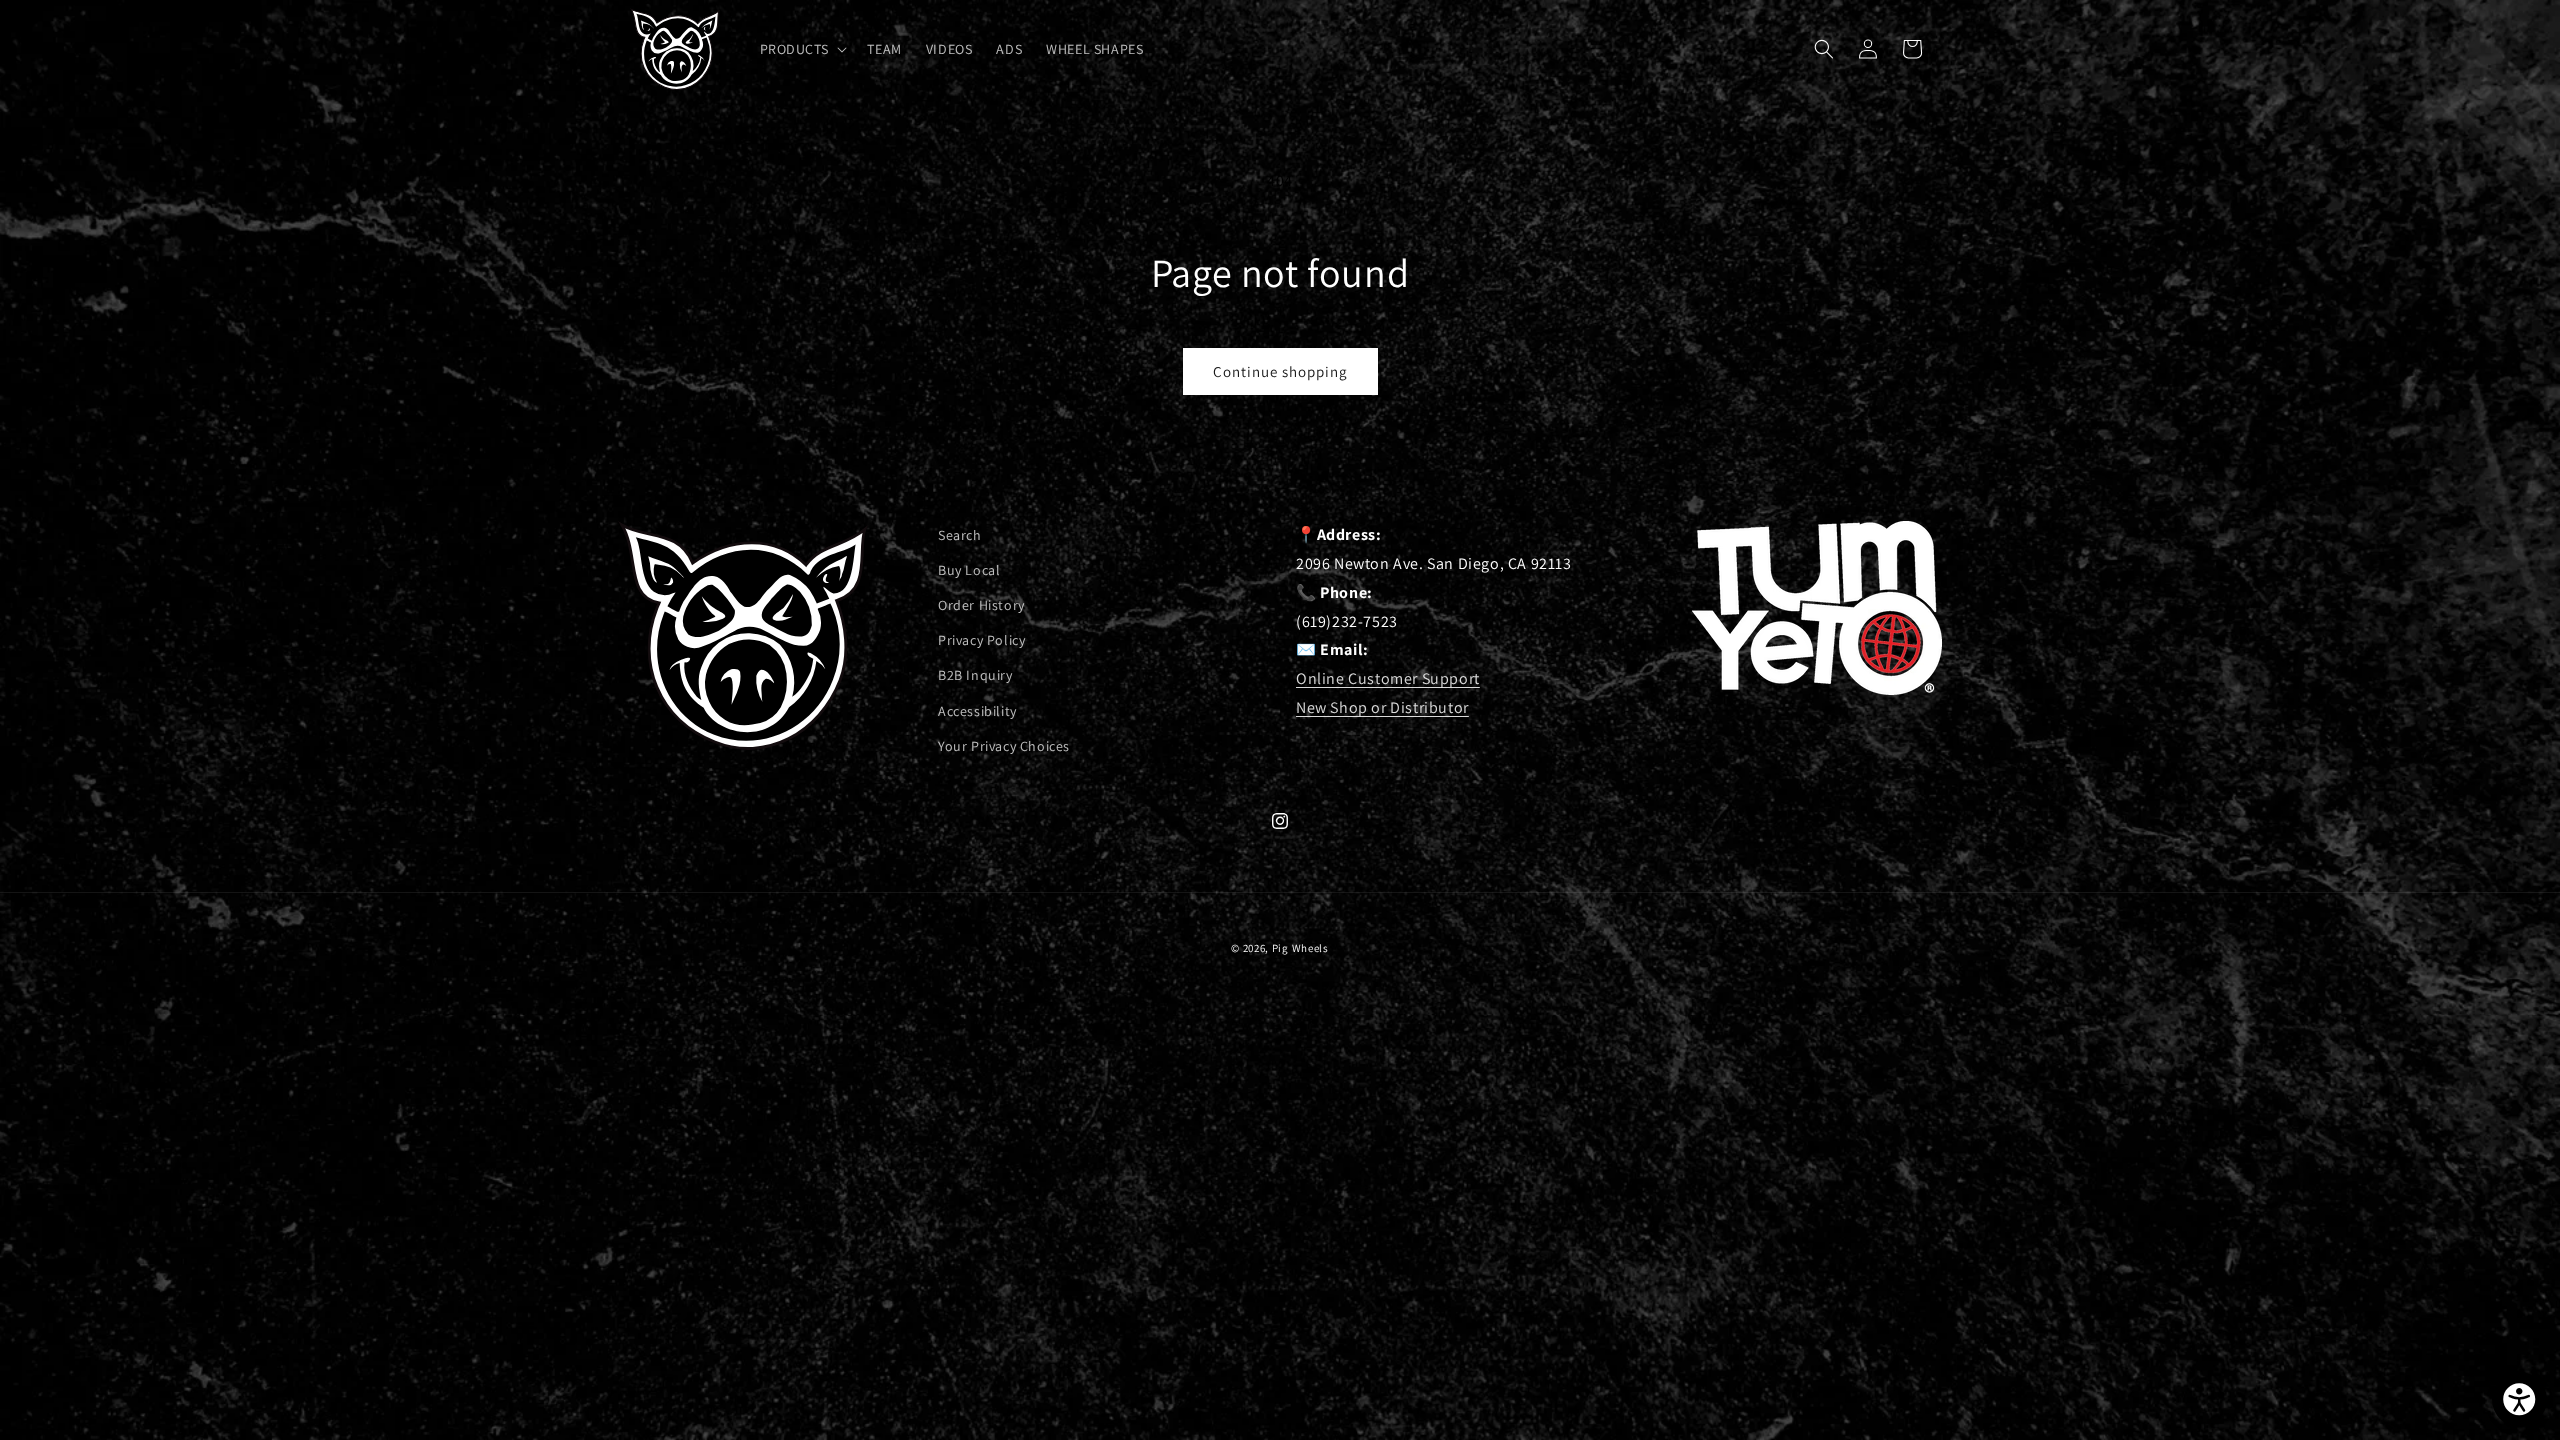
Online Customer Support (1388, 678)
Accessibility (977, 711)
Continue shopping (1280, 371)
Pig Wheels (1300, 948)
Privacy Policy (981, 641)
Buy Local (969, 570)
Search (960, 535)
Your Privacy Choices (1004, 746)
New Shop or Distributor (1382, 707)
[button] (802, 49)
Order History (981, 606)
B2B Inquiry (975, 676)
